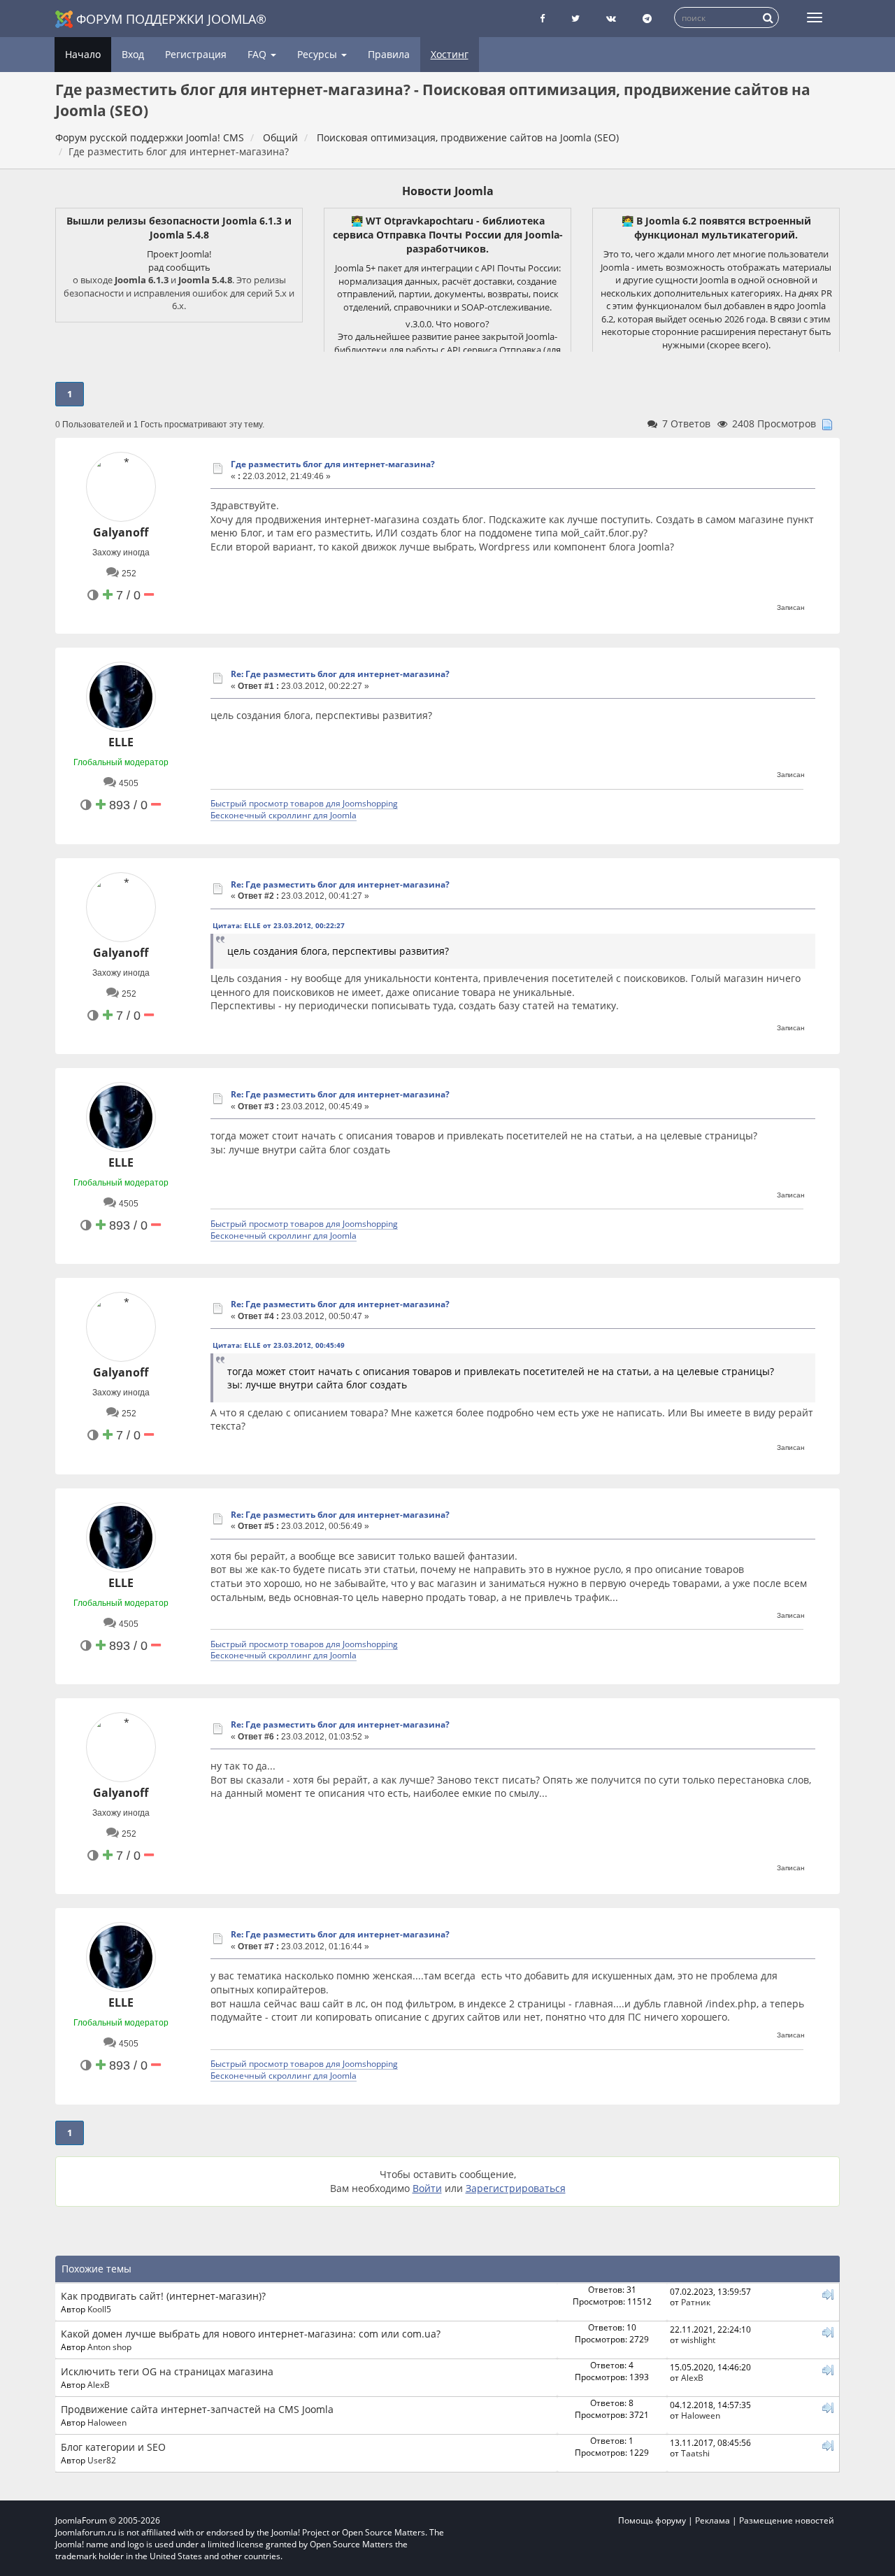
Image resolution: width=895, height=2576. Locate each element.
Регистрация (196, 54)
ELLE (121, 742)
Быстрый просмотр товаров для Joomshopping (304, 803)
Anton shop (109, 2347)
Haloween (107, 2422)
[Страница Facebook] (542, 19)
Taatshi (695, 2453)
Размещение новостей (787, 2520)
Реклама (713, 2520)
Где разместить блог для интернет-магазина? (333, 464)
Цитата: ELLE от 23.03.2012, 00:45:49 (279, 1345)
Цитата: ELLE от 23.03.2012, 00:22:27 (279, 925)
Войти (427, 2188)
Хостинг (450, 54)
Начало (83, 54)
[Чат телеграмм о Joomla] (647, 19)
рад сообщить (179, 267)
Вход (133, 54)
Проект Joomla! (179, 254)
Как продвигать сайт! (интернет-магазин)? (163, 2296)
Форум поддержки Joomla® (171, 19)
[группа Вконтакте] (611, 19)
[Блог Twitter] (575, 19)
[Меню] (815, 17)
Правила (389, 54)
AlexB (99, 2384)
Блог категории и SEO (113, 2447)
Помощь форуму (652, 2520)
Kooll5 (99, 2309)
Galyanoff (121, 532)
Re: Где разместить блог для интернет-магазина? (340, 674)
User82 (102, 2460)
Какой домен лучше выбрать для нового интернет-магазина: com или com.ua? (251, 2334)
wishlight (698, 2340)
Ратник (696, 2302)
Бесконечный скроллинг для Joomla (284, 815)
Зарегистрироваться (516, 2188)
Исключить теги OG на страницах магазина (167, 2371)
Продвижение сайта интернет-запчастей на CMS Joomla (197, 2409)
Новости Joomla (448, 191)
